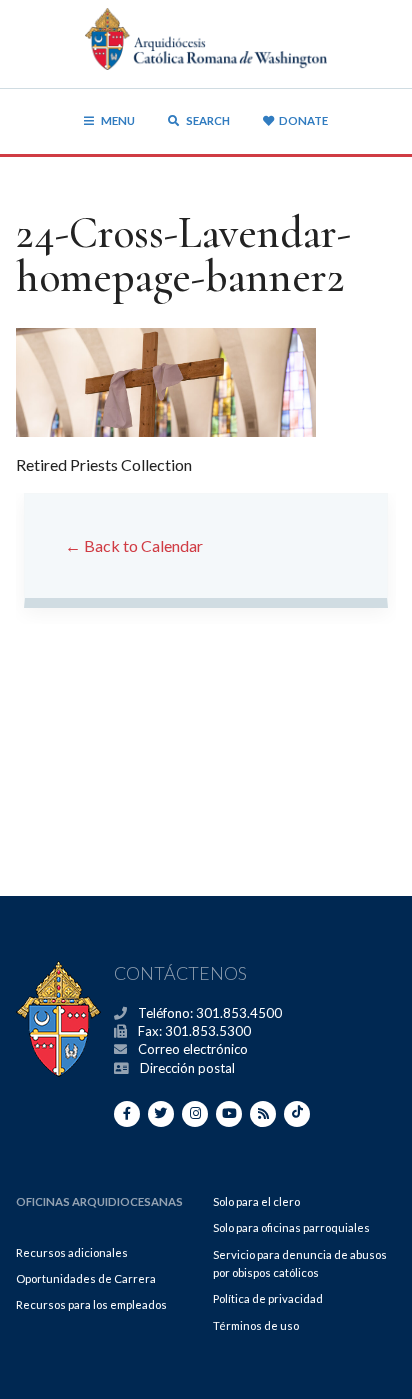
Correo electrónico (193, 1049)
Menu (118, 120)
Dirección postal (187, 1068)
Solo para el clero (256, 1201)
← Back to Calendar (134, 545)
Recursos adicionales (72, 1252)
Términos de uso (256, 1325)
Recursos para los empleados (91, 1304)
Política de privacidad (268, 1298)
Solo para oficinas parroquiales (291, 1227)
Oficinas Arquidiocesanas (99, 1201)
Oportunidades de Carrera (86, 1278)
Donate (303, 120)
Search (207, 120)
